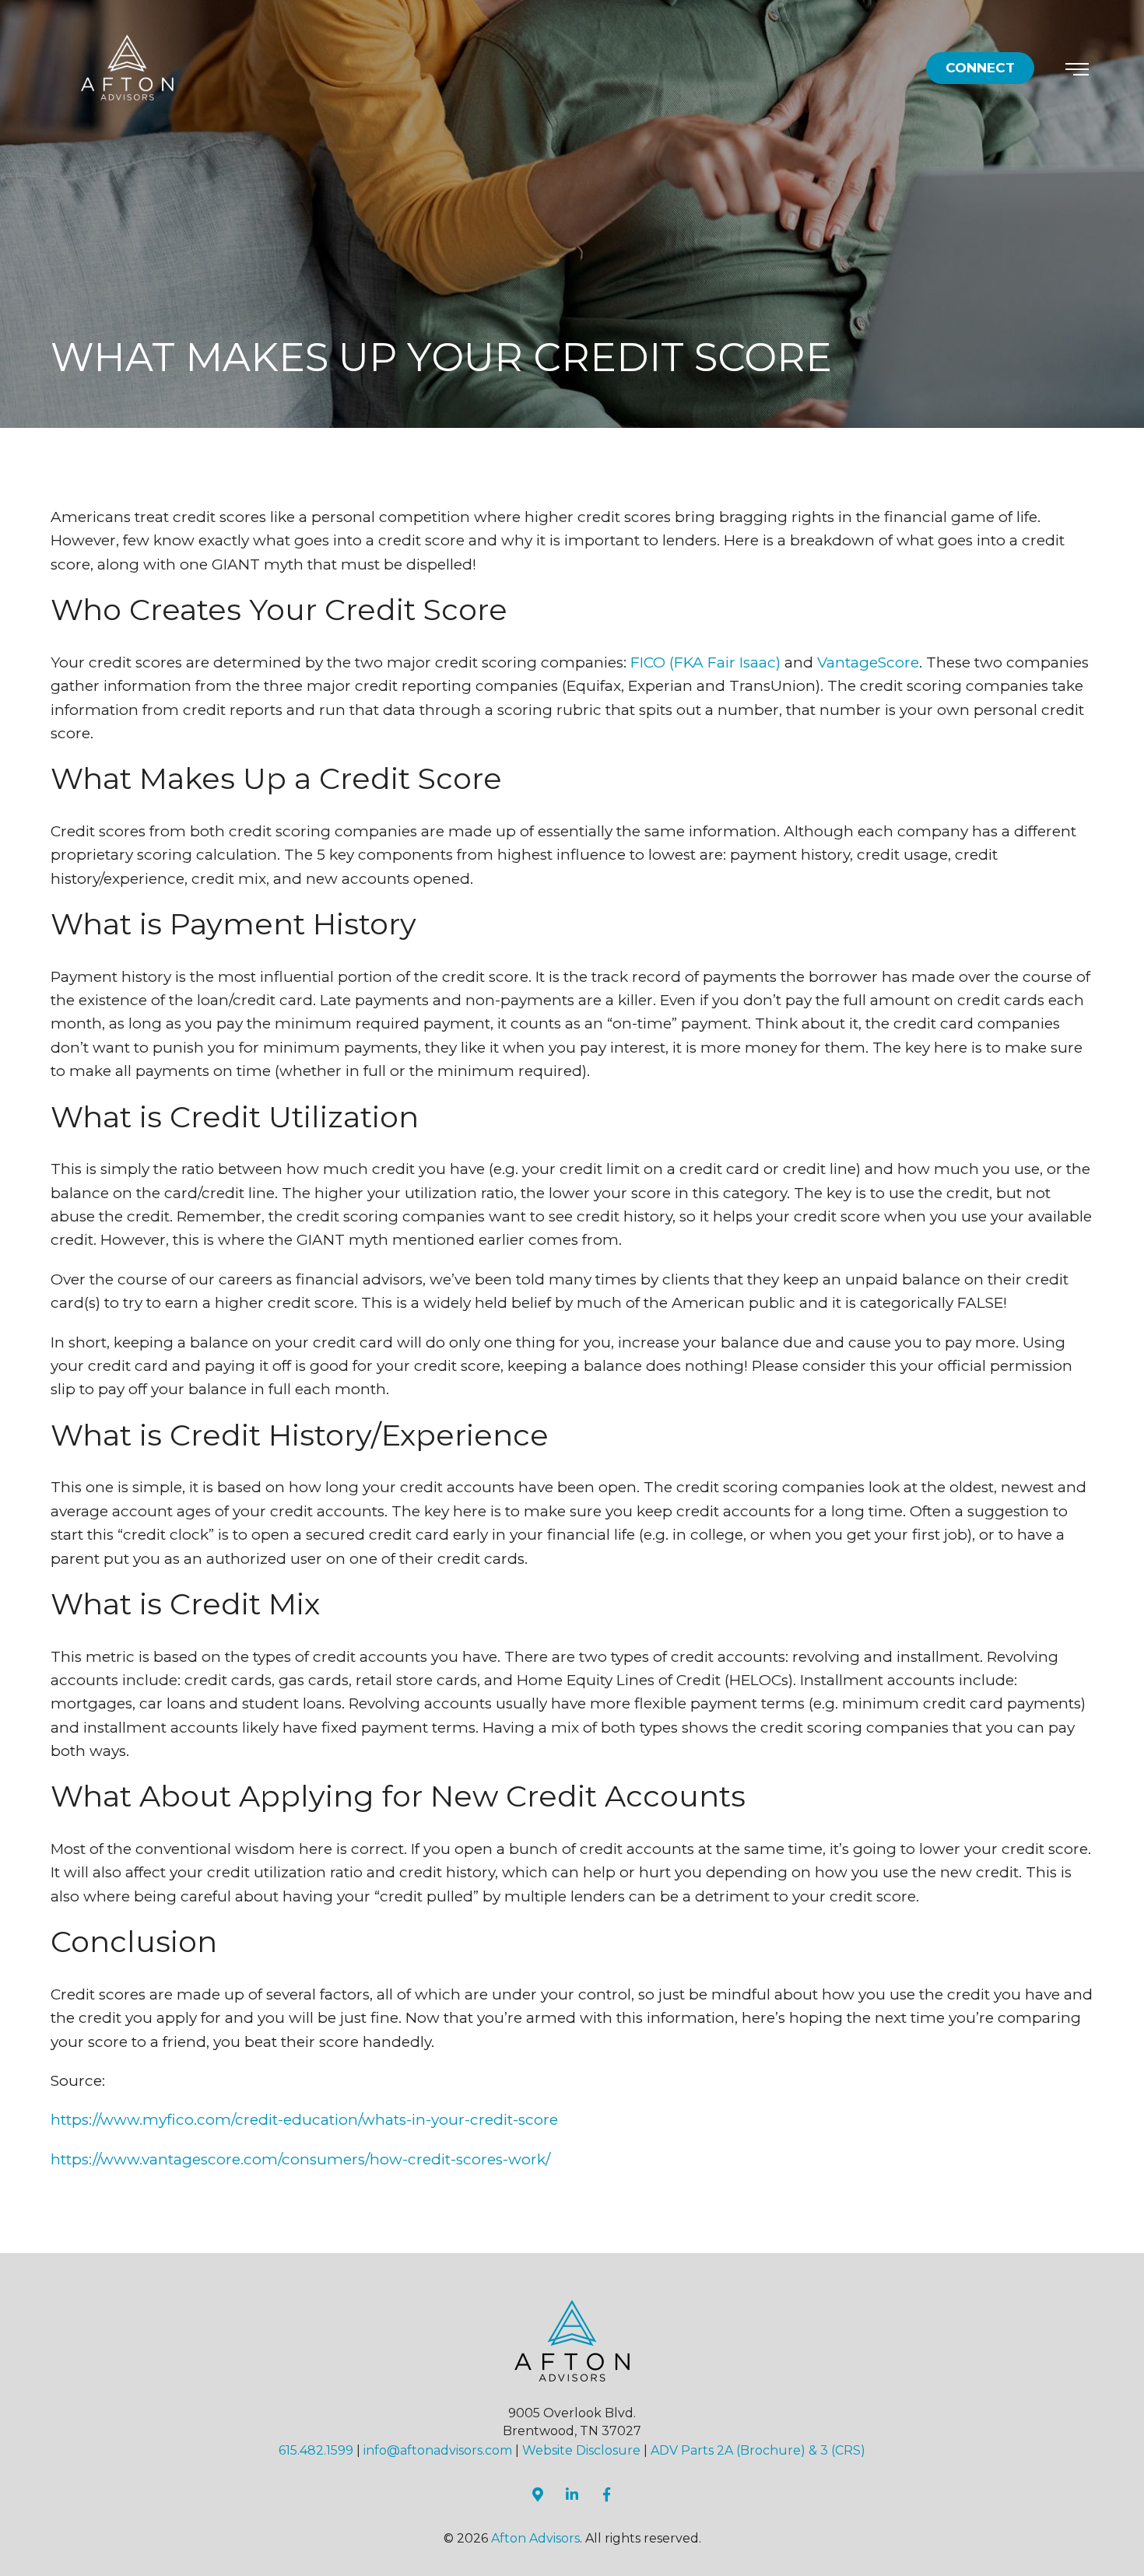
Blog (998, 1569)
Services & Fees (919, 1526)
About (888, 1577)
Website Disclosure (581, 2450)
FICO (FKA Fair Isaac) (705, 662)
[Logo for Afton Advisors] (128, 67)
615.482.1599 (316, 2450)
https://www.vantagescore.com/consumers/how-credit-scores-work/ (300, 2159)
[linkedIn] (572, 2494)
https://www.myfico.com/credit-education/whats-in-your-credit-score (304, 2120)
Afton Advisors (535, 2538)
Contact (1033, 1548)
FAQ (963, 1581)
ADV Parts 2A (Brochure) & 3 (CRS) (758, 2450)
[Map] (1062, 1382)
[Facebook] (1067, 1421)
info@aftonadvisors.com (438, 2450)
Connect (980, 68)
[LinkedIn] (1057, 1341)
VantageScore (868, 662)
